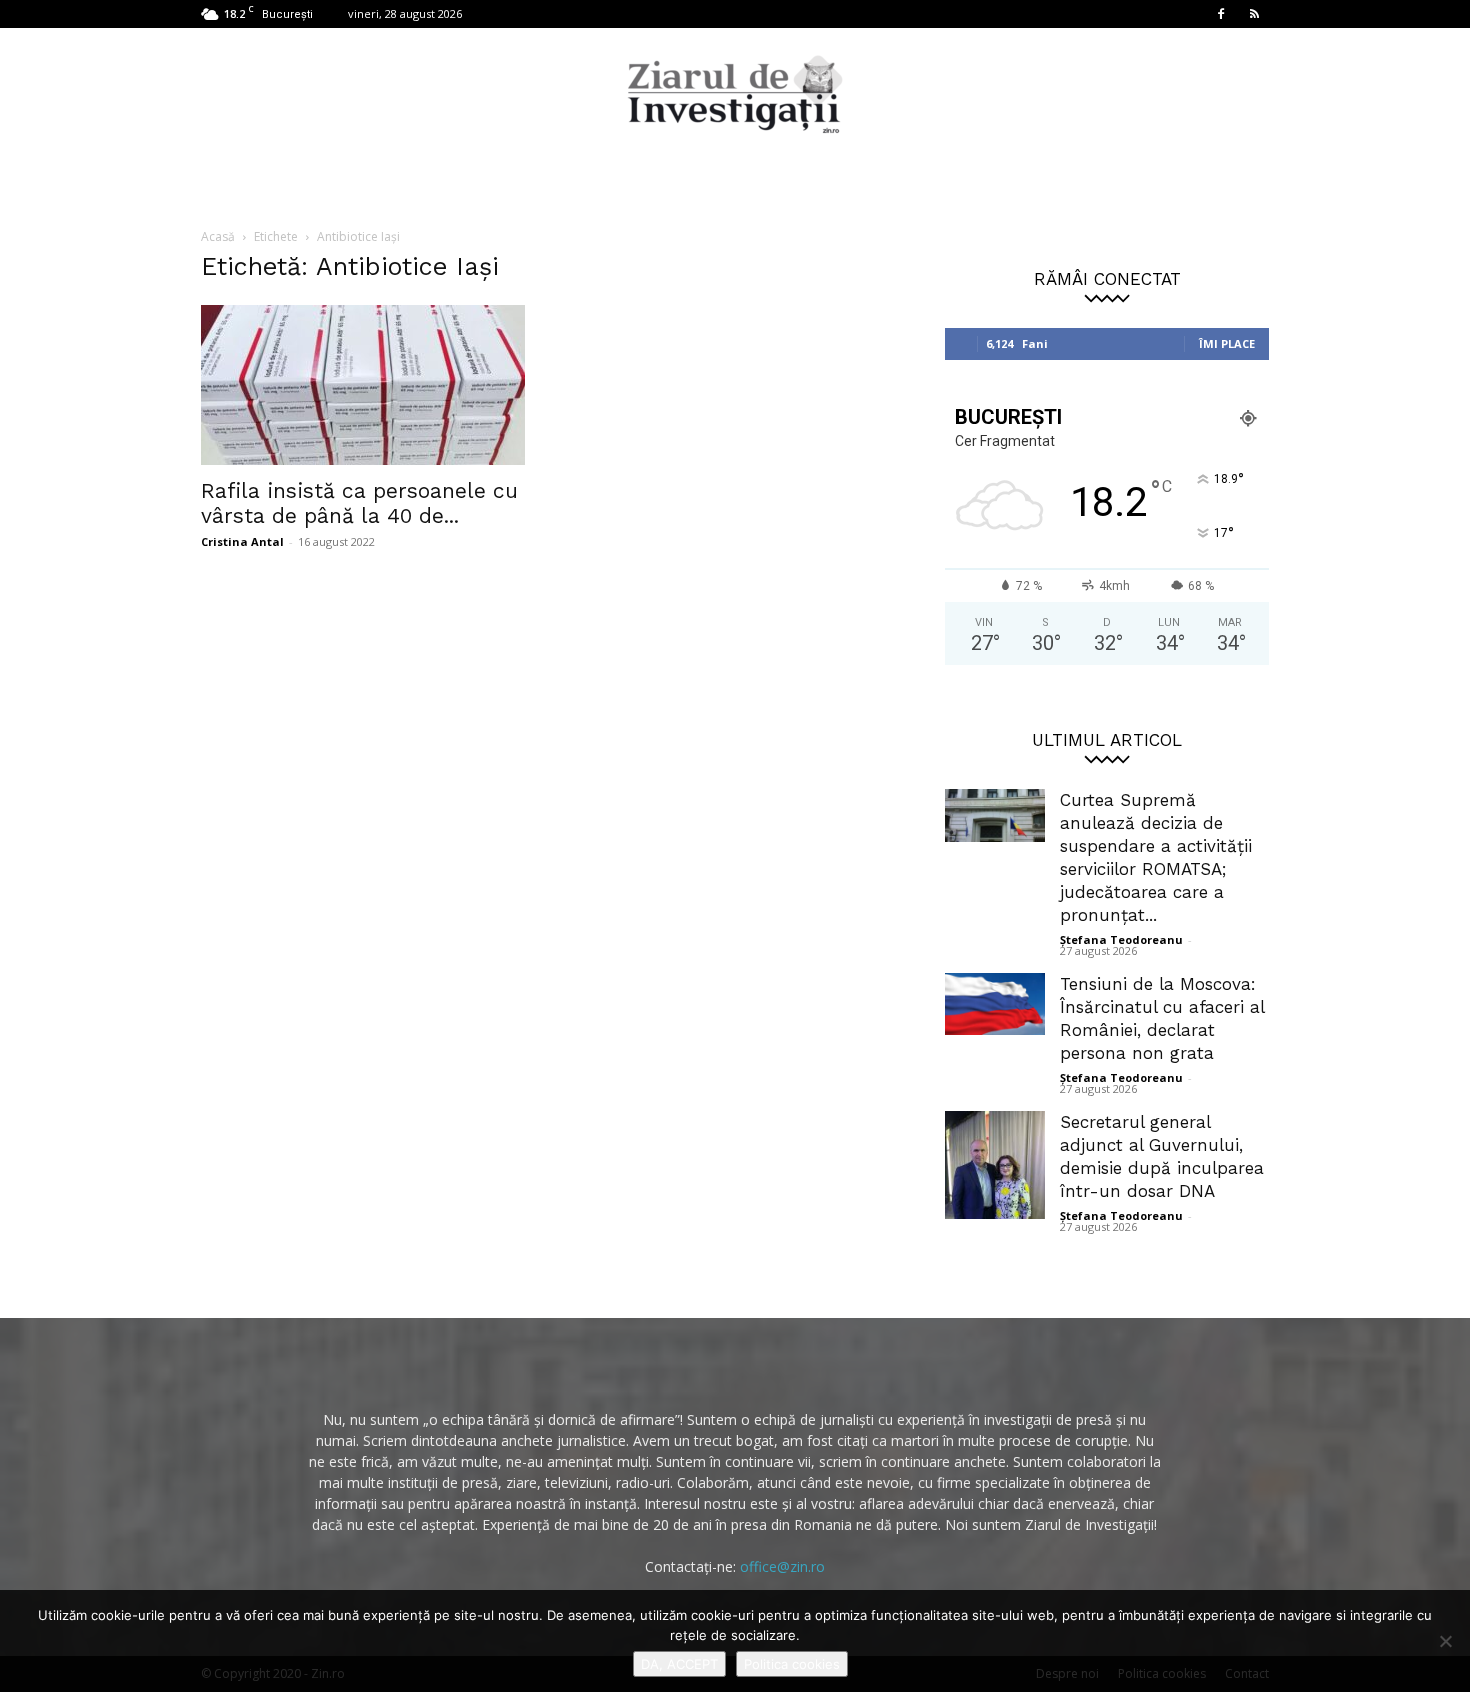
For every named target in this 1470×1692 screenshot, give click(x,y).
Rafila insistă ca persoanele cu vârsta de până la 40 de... (359, 503)
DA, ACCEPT (679, 1664)
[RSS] (1254, 14)
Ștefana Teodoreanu (1121, 939)
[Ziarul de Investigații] (735, 94)
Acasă (218, 236)
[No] (1445, 1641)
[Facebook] (1221, 14)
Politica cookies (792, 1664)
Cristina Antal (242, 541)
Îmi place (1227, 343)
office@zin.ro (782, 1566)
